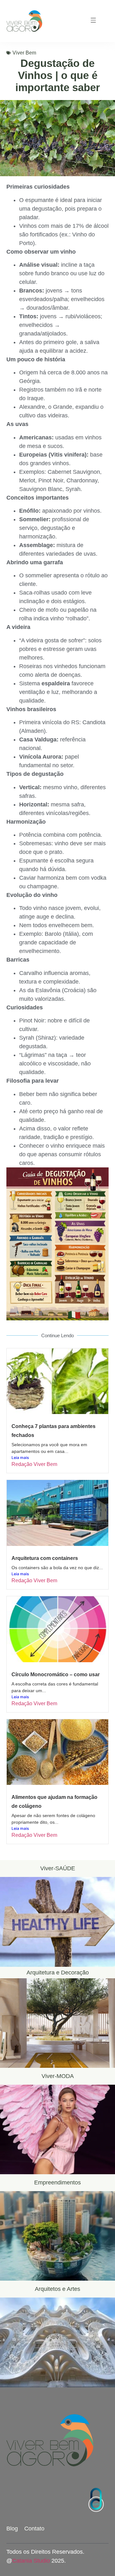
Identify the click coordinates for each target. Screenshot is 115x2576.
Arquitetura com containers (45, 1558)
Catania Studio (31, 2561)
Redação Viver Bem (34, 1464)
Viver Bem (24, 53)
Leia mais (20, 1458)
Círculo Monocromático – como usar (56, 1674)
